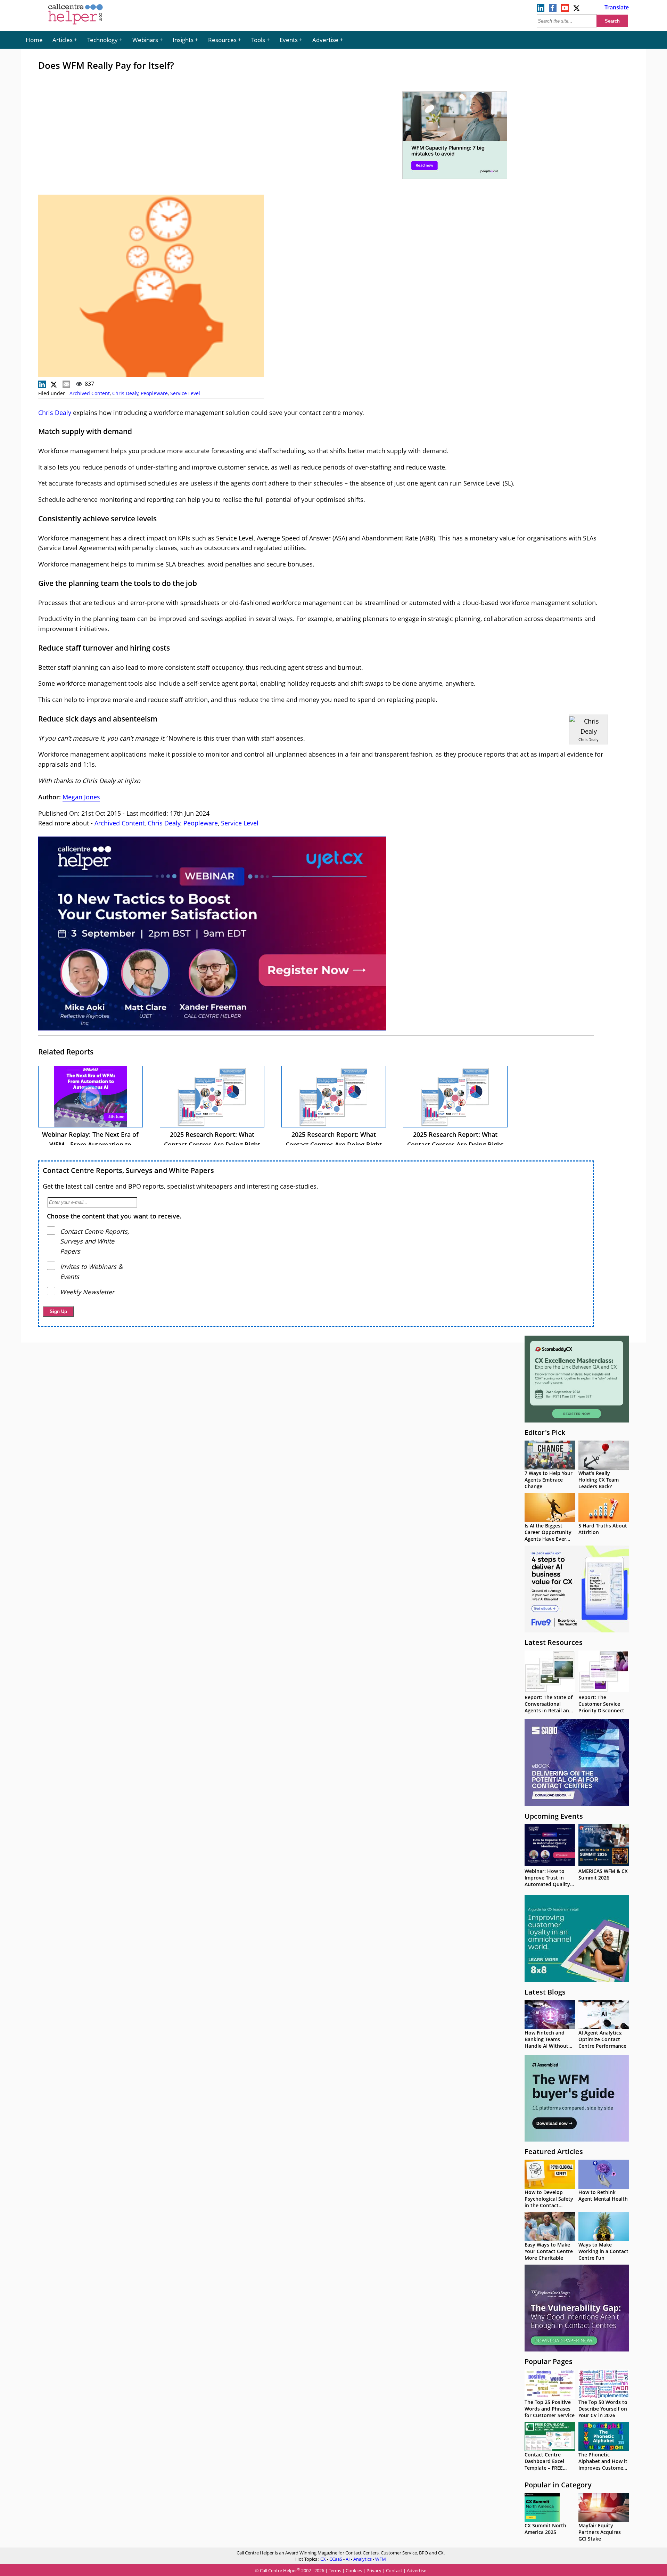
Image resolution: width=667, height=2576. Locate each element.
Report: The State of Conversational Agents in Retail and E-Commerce (549, 1707)
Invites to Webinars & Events (91, 1271)
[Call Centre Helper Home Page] (76, 25)
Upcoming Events (554, 1816)
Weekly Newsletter (87, 1292)
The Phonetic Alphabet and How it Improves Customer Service (603, 2464)
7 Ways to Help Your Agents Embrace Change (549, 1480)
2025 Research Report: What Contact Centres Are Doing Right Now (212, 1144)
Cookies (354, 2571)
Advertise (325, 40)
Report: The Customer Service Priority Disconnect (601, 1704)
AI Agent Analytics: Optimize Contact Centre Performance (602, 2039)
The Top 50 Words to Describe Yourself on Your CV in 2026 (603, 2409)
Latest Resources (554, 1642)
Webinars (145, 40)
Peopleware (154, 393)
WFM (381, 2559)
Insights (183, 40)
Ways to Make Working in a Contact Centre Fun (603, 2251)
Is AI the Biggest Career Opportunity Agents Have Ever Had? (548, 1535)
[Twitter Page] (577, 10)
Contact (394, 2571)
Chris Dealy (125, 393)
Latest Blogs (545, 1992)
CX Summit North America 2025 (545, 2529)
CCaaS (336, 2559)
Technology (102, 40)
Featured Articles (554, 2151)
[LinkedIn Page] (541, 10)
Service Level (185, 393)
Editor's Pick (545, 1432)
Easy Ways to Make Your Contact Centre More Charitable (549, 2251)
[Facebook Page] (553, 10)
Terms (335, 2571)
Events (289, 40)
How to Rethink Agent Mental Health (603, 2195)
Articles (63, 40)
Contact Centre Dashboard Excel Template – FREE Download (544, 2464)
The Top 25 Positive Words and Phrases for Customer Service (550, 2409)
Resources (222, 40)
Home (34, 40)
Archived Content (90, 393)
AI (348, 2559)
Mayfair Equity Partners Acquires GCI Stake (600, 2532)
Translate (617, 7)
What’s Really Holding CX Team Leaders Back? (599, 1480)
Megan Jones (81, 797)
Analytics (363, 2559)
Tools (258, 40)
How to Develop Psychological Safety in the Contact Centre (549, 2202)
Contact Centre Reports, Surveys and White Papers (128, 1170)
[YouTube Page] (565, 10)
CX (323, 2559)
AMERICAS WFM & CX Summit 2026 (603, 1874)
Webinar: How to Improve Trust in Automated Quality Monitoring (547, 1881)
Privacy (374, 2571)
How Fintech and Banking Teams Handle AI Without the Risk (546, 2043)
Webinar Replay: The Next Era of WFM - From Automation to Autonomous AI (90, 1144)
